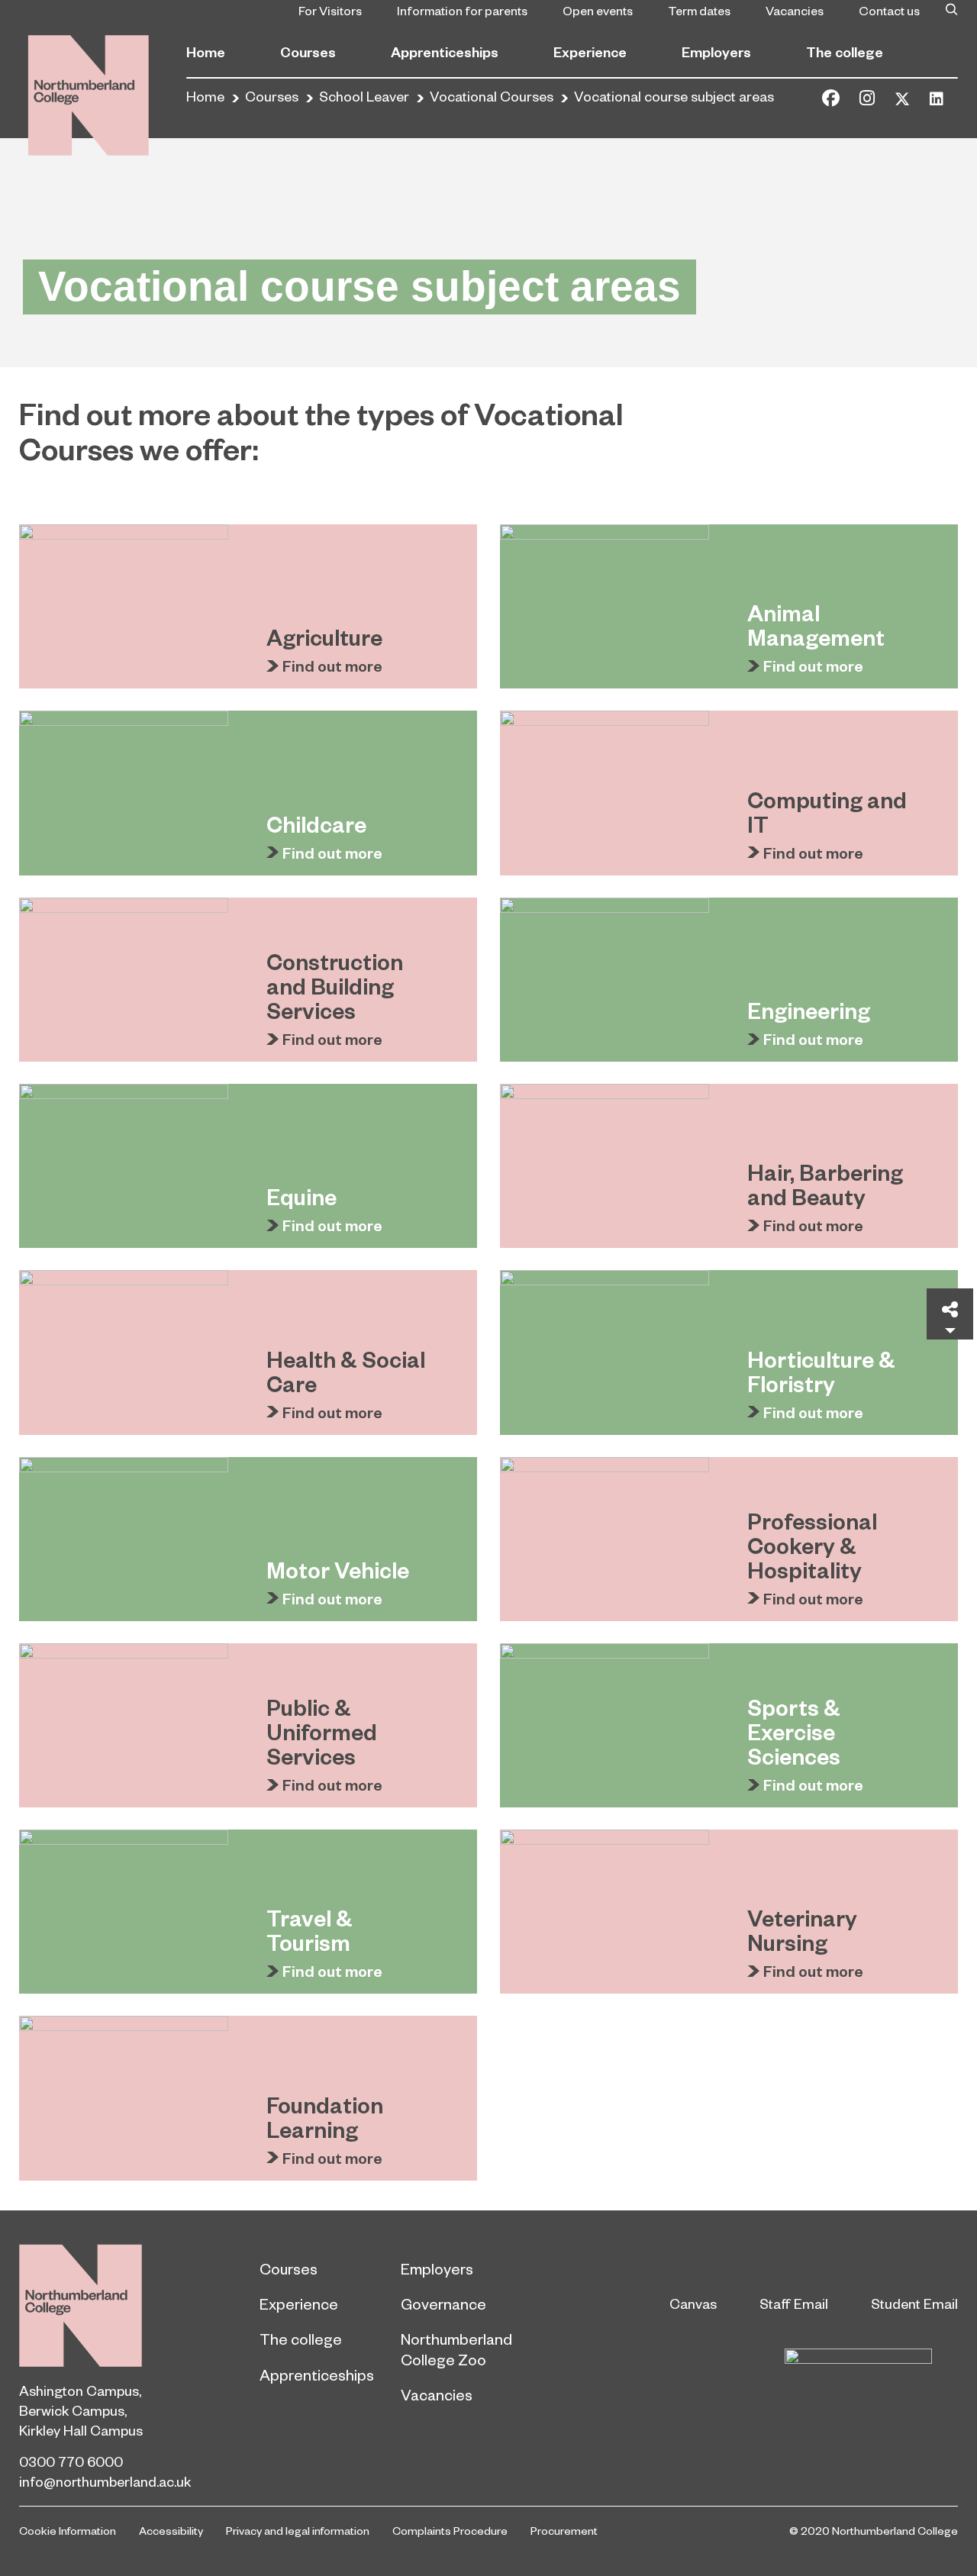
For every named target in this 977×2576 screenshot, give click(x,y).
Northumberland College (81, 2305)
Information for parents (462, 10)
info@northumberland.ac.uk (105, 2481)
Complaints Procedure (450, 2530)
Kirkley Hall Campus (81, 2430)
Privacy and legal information (298, 2530)
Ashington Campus (79, 2390)
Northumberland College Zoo (456, 2349)
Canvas (693, 2303)
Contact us (889, 10)
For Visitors (330, 10)
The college (845, 52)
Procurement (564, 2530)
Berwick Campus (72, 2410)
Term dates (699, 10)
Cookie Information (68, 2530)
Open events (598, 10)
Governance (443, 2304)
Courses (308, 52)
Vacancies (795, 10)
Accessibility (171, 2530)
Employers (716, 52)
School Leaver (364, 96)
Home (206, 52)
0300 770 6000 (71, 2461)
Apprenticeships (445, 52)
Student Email (914, 2303)
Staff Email (794, 2303)
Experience (590, 52)
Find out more (332, 666)
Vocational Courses (492, 96)
